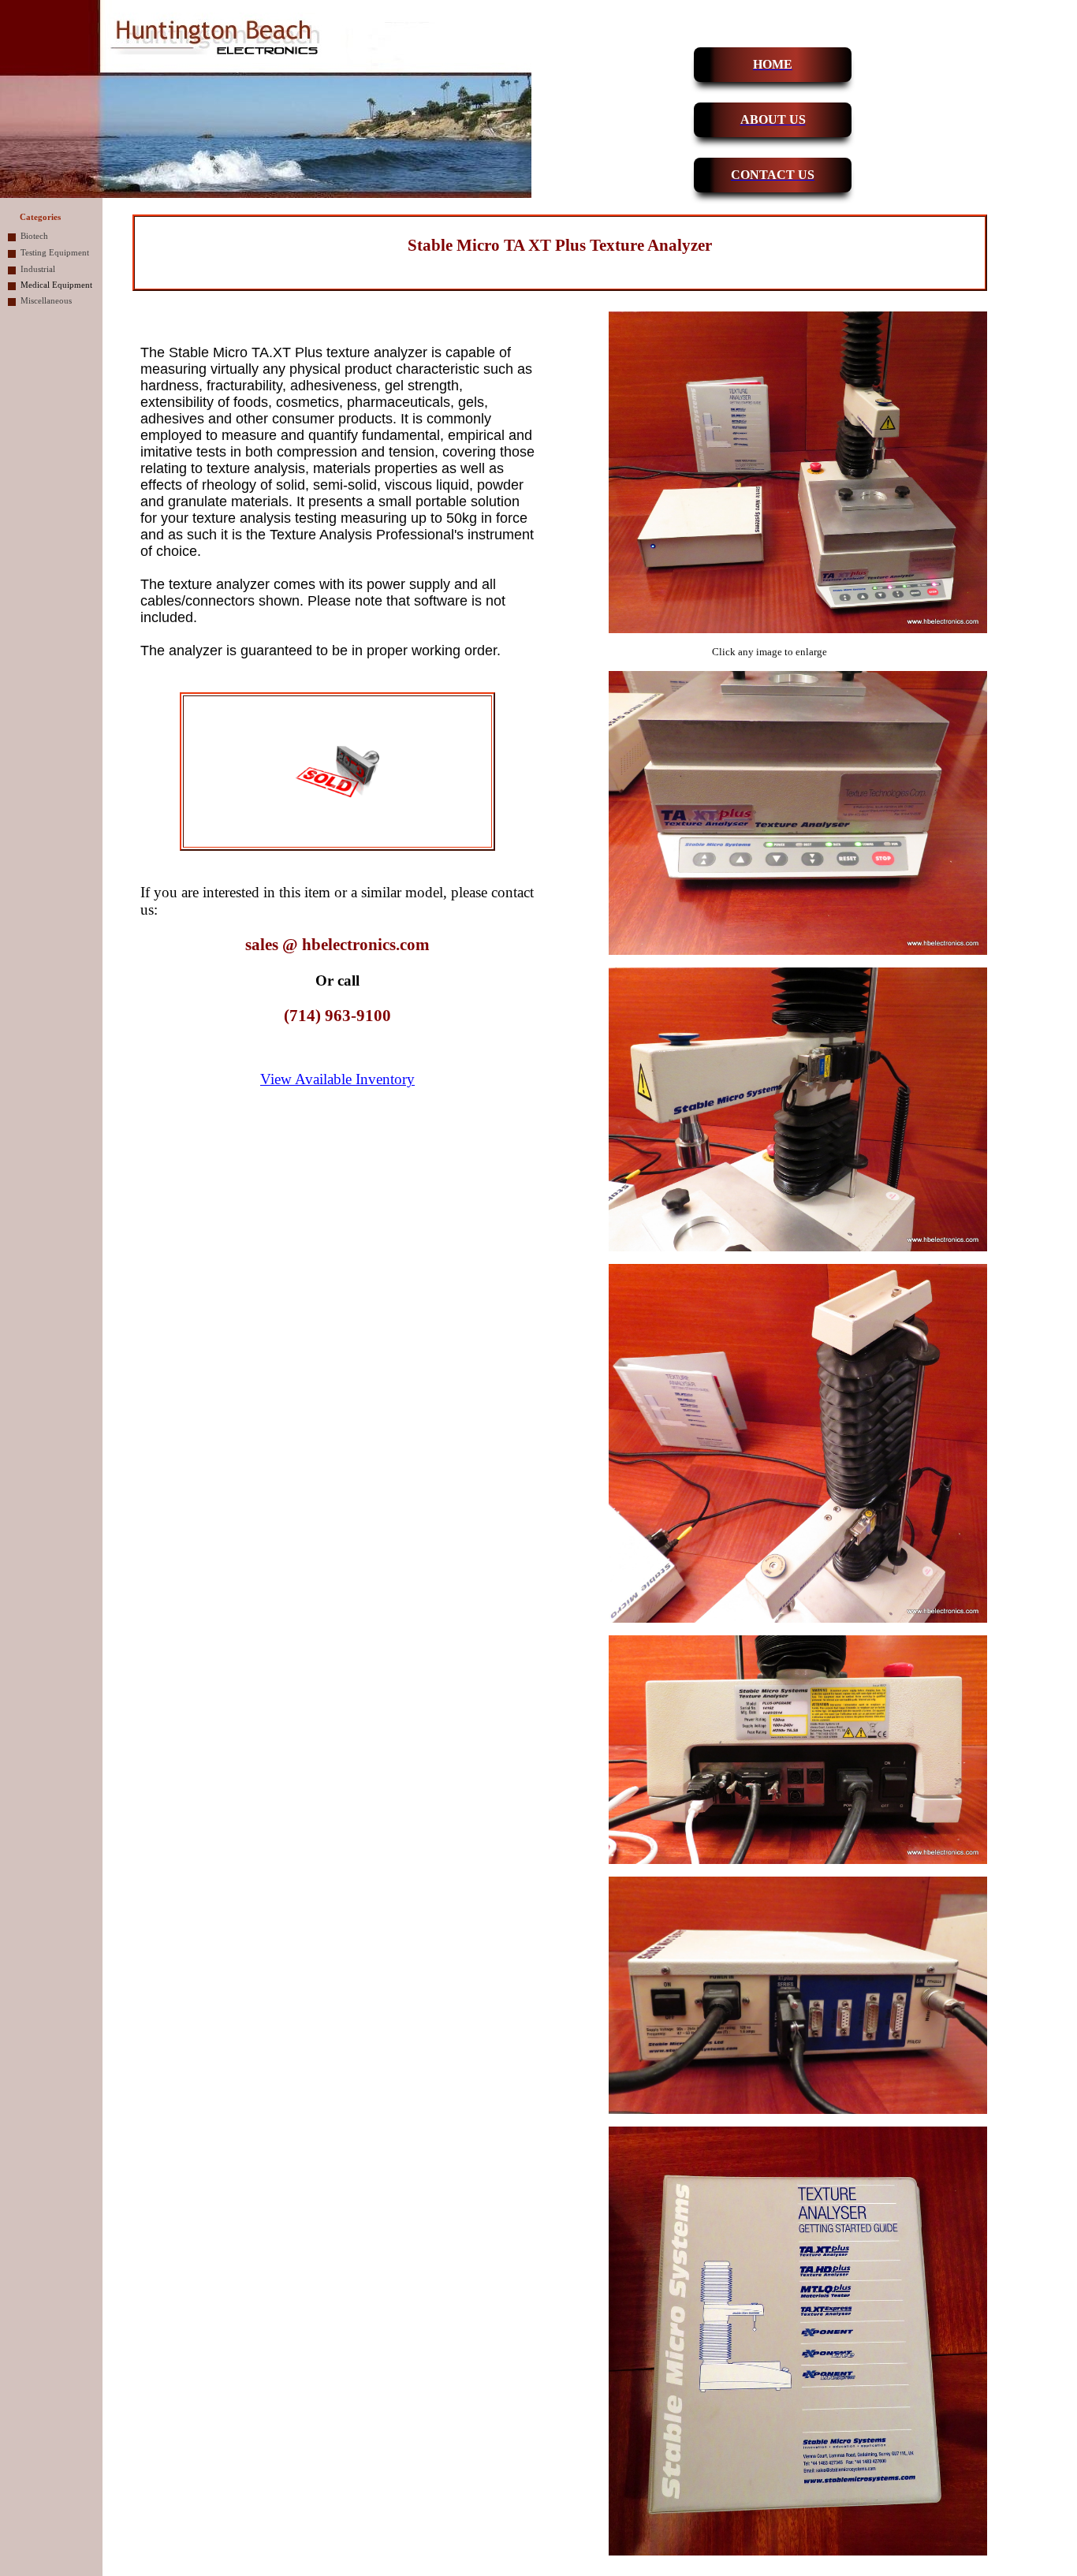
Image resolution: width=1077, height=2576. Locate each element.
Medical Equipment (56, 285)
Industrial (38, 269)
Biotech (34, 236)
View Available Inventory (337, 1079)
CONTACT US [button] (773, 175)
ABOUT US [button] (773, 119)
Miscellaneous (46, 301)
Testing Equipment (55, 253)
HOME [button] (773, 64)
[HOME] (711, 65)
